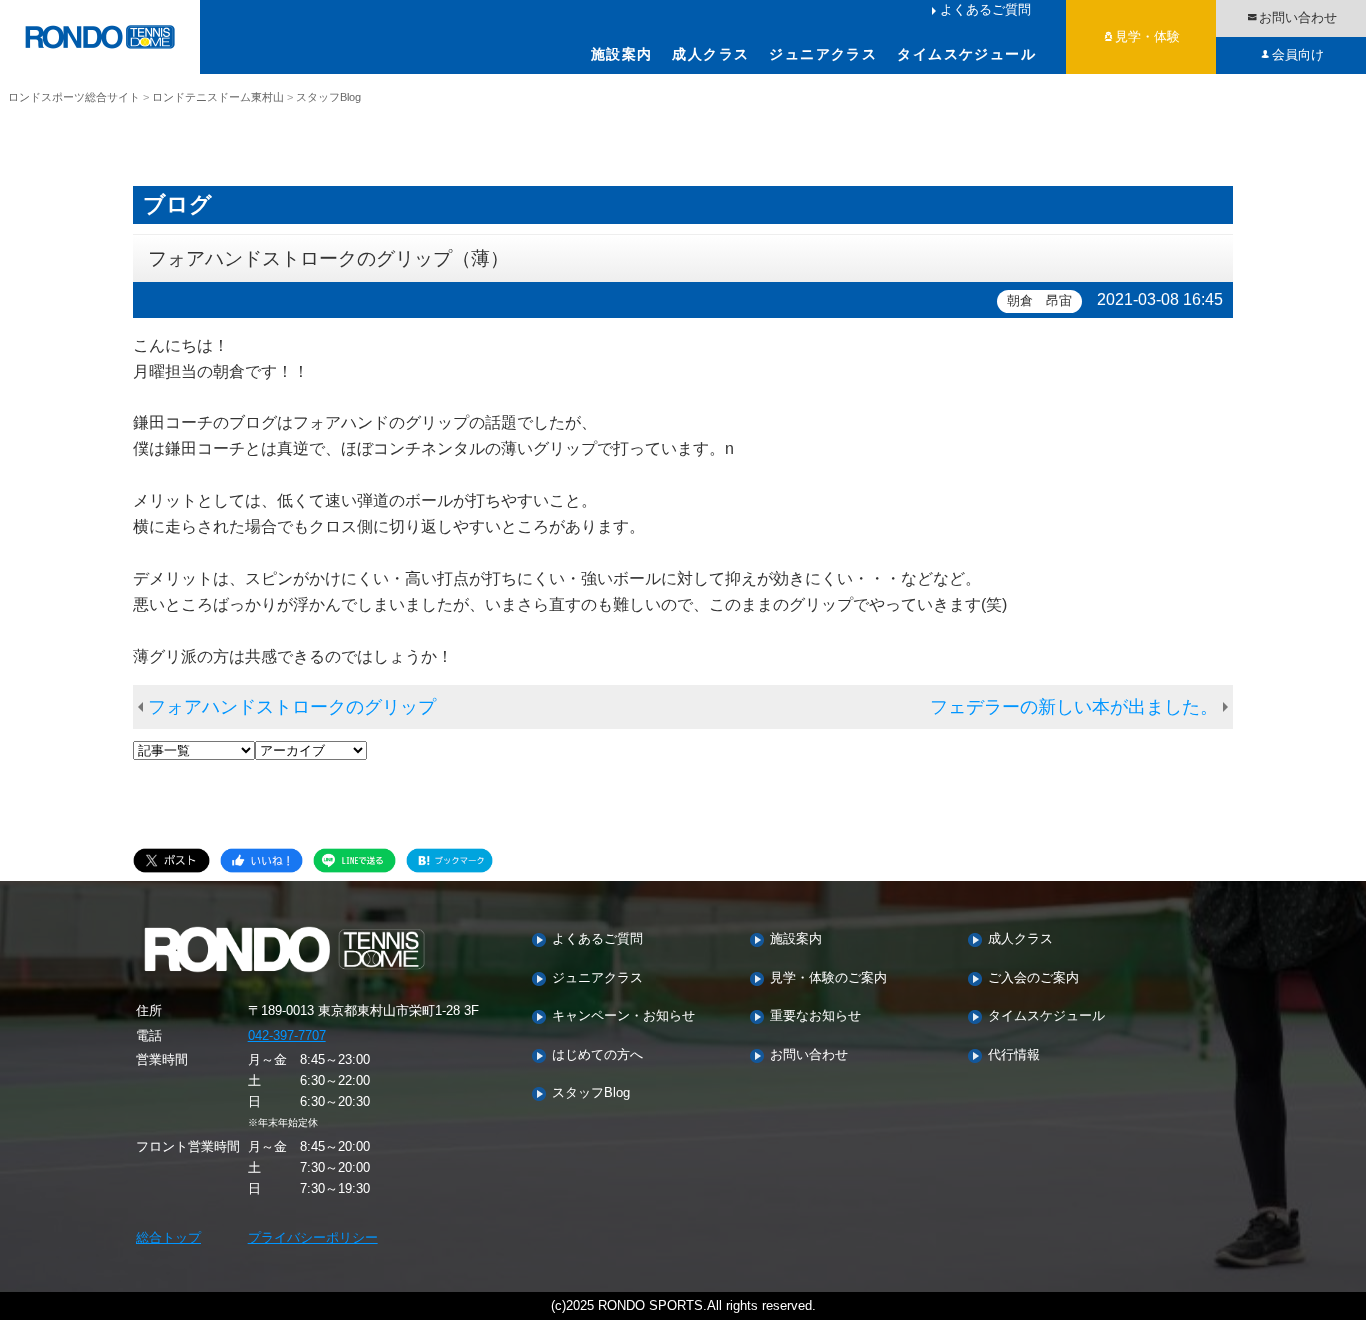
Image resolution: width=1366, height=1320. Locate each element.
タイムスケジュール (966, 54)
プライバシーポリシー (313, 1237)
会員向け (1298, 54)
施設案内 (622, 54)
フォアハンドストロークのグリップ (292, 707)
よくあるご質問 (985, 9)
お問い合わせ (1298, 17)
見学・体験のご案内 (828, 978)
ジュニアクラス (823, 54)
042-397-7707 (287, 1035)
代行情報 (1014, 1055)
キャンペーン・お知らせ (623, 1016)
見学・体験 (1147, 36)
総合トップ (168, 1237)
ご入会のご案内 (1033, 978)
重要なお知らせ (815, 1016)
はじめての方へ (597, 1055)
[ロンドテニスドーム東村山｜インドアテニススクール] (100, 37)
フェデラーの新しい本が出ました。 (1074, 707)
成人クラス (710, 54)
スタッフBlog (591, 1093)
